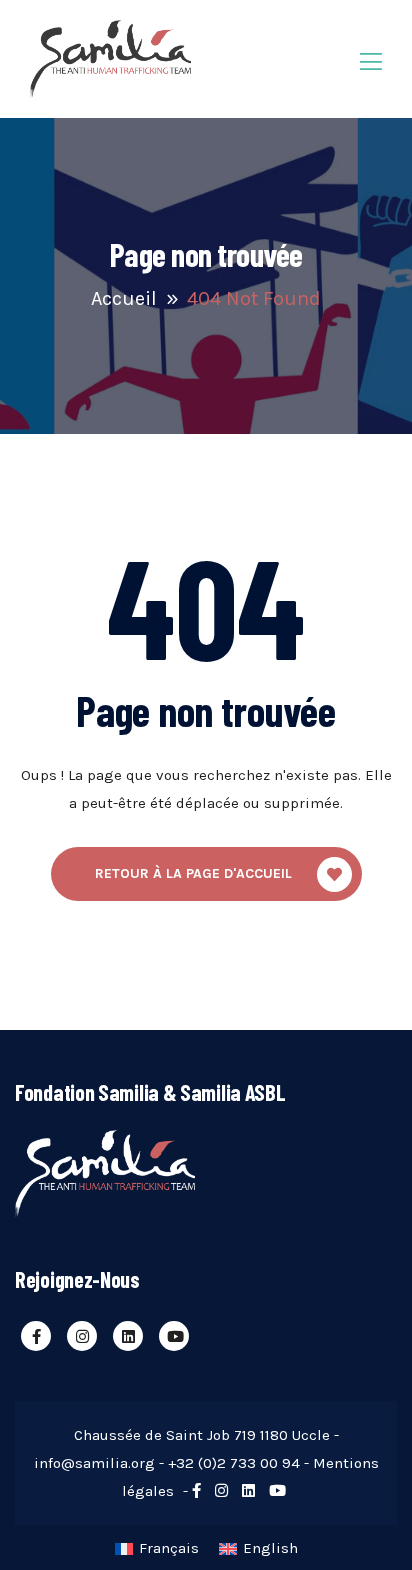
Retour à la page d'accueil (193, 873)
